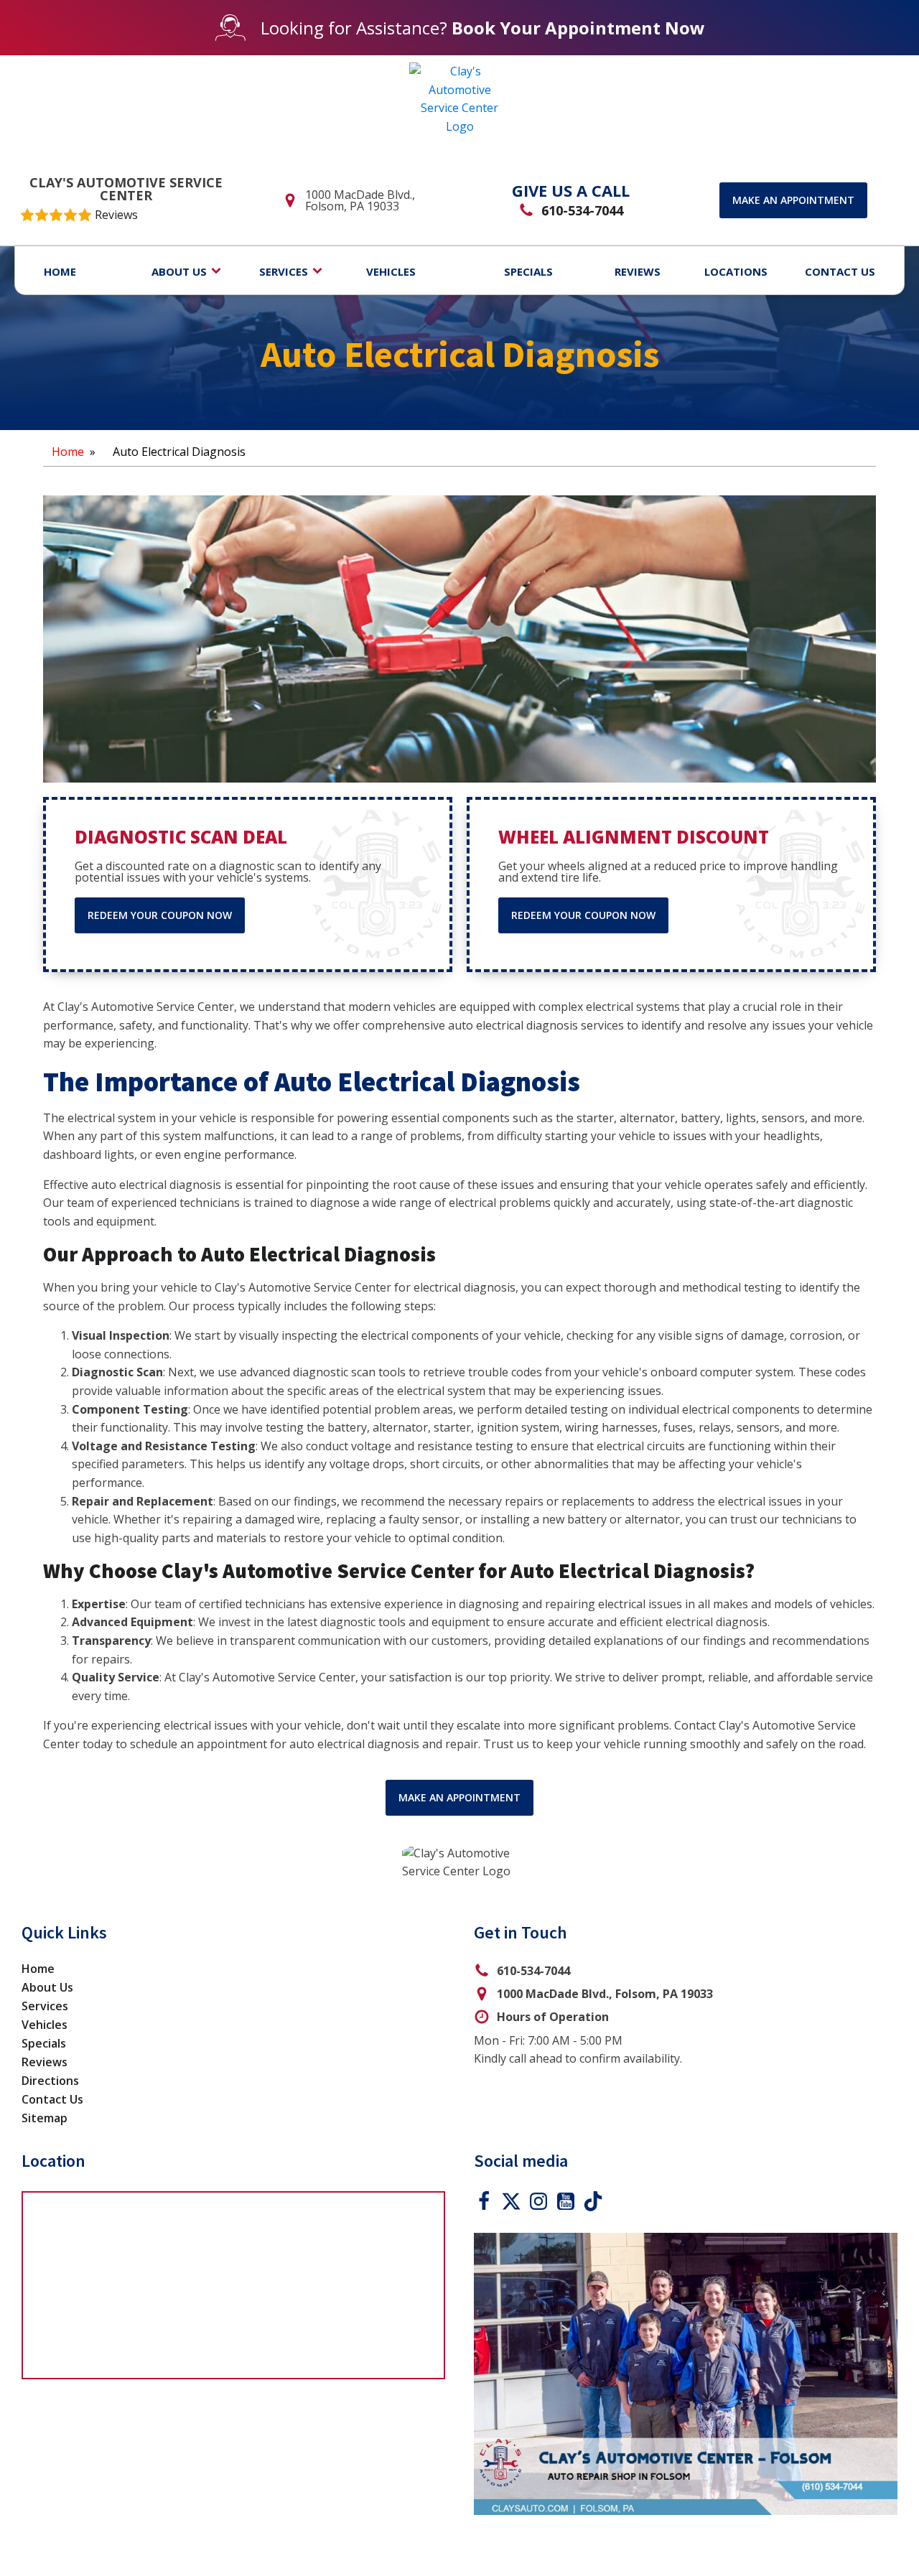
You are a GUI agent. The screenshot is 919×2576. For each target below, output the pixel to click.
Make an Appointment (793, 200)
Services (45, 2006)
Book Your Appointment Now (578, 28)
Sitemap (45, 2118)
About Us (47, 1987)
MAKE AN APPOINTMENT (459, 1797)
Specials (44, 2043)
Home (68, 452)
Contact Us (52, 2099)
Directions (50, 2081)
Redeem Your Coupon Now (160, 915)
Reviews (45, 2062)
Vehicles (45, 2025)
